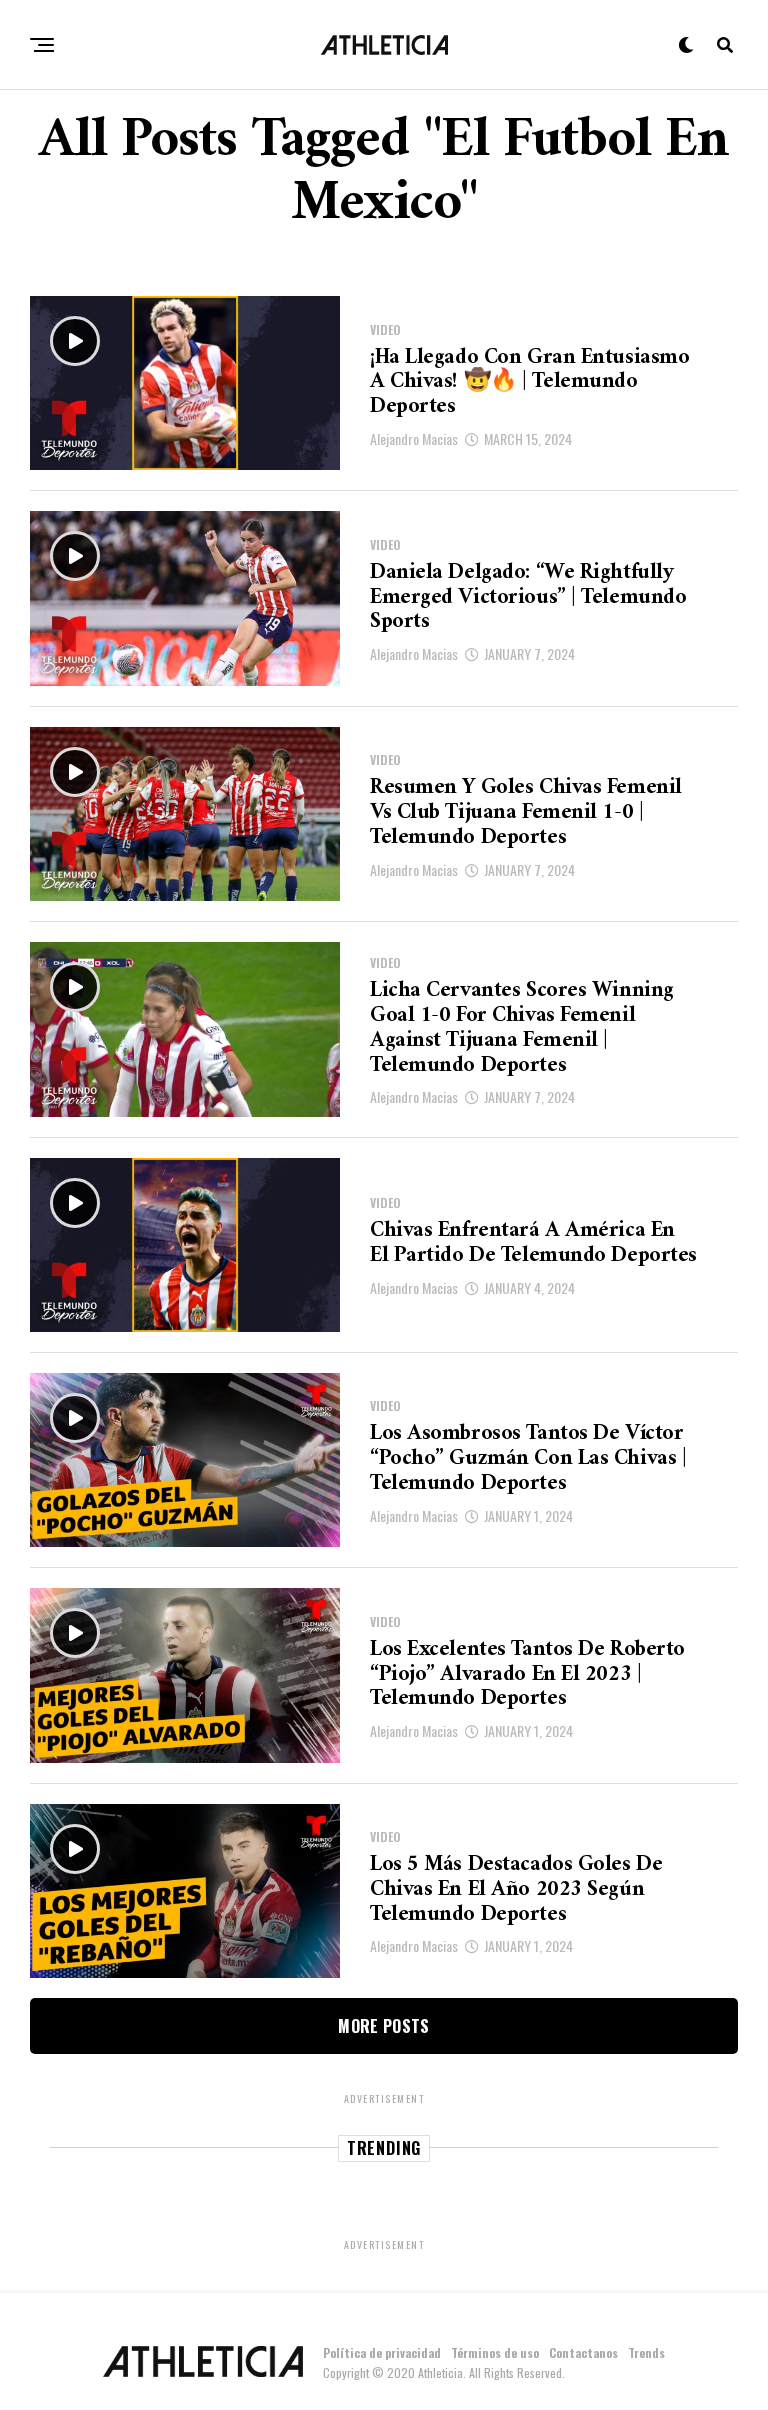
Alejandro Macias (414, 438)
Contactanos (583, 2352)
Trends (646, 2352)
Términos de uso (495, 2352)
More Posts (383, 2026)
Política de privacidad (382, 2352)
